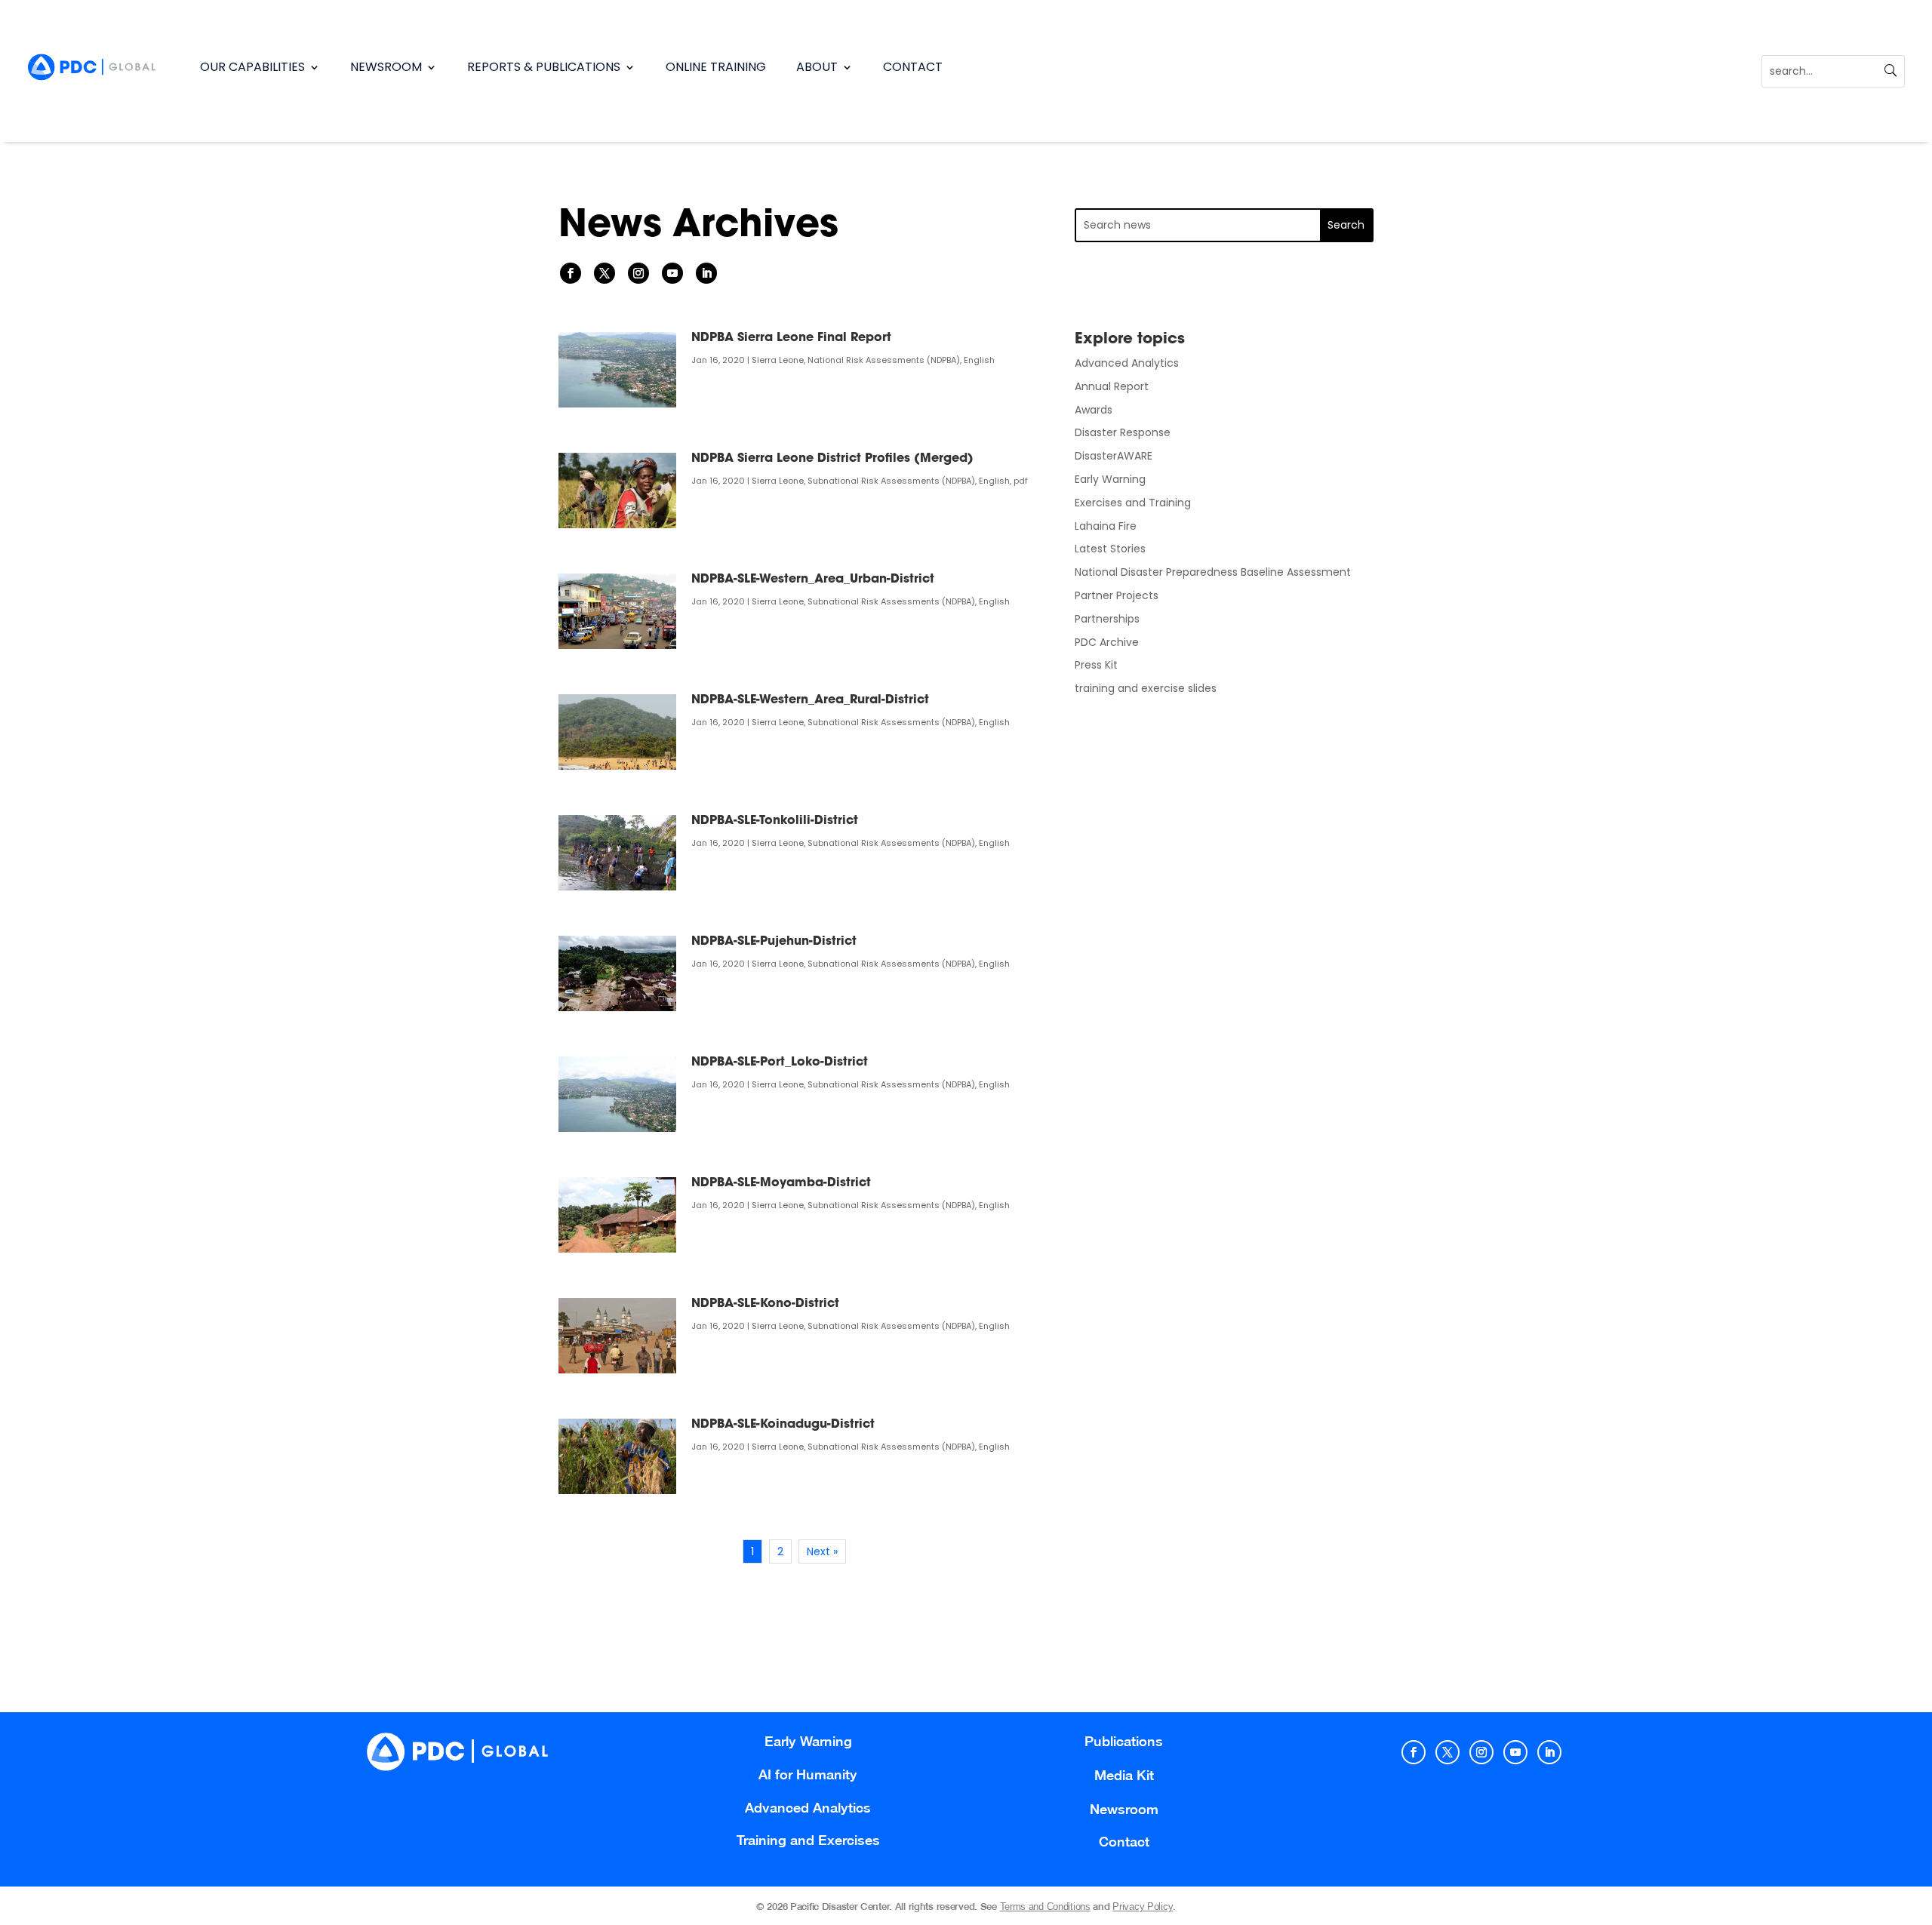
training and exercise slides (1146, 688)
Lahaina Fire (1106, 526)
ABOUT (817, 67)
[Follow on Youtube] (672, 273)
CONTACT (913, 67)
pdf (1021, 481)
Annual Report (1112, 386)
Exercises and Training (1133, 503)
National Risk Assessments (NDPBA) (884, 360)
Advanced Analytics (1127, 363)
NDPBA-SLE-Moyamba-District (781, 1183)
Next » (822, 1551)
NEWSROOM (386, 67)
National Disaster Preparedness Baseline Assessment (1213, 572)
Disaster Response (1123, 432)
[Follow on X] (605, 273)
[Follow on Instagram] (638, 273)
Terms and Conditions (1045, 1907)
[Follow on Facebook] (571, 273)
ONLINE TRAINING (716, 67)
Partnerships (1107, 619)
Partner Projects (1117, 595)
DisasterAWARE (1114, 456)
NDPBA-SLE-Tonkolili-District (775, 821)
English (979, 360)
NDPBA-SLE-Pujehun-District (774, 942)
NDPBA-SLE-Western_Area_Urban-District (813, 580)
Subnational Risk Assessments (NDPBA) (891, 481)
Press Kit (1096, 665)
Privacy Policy (1143, 1907)
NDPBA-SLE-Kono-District (765, 1304)
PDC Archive (1107, 642)
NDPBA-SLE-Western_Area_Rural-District (810, 700)
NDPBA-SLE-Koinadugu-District (783, 1425)
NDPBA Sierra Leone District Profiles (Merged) (832, 459)
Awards (1094, 410)
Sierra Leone (778, 360)
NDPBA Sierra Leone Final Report (791, 338)
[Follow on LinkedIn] (706, 273)
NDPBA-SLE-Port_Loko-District (780, 1062)
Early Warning (1110, 479)
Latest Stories (1110, 549)
